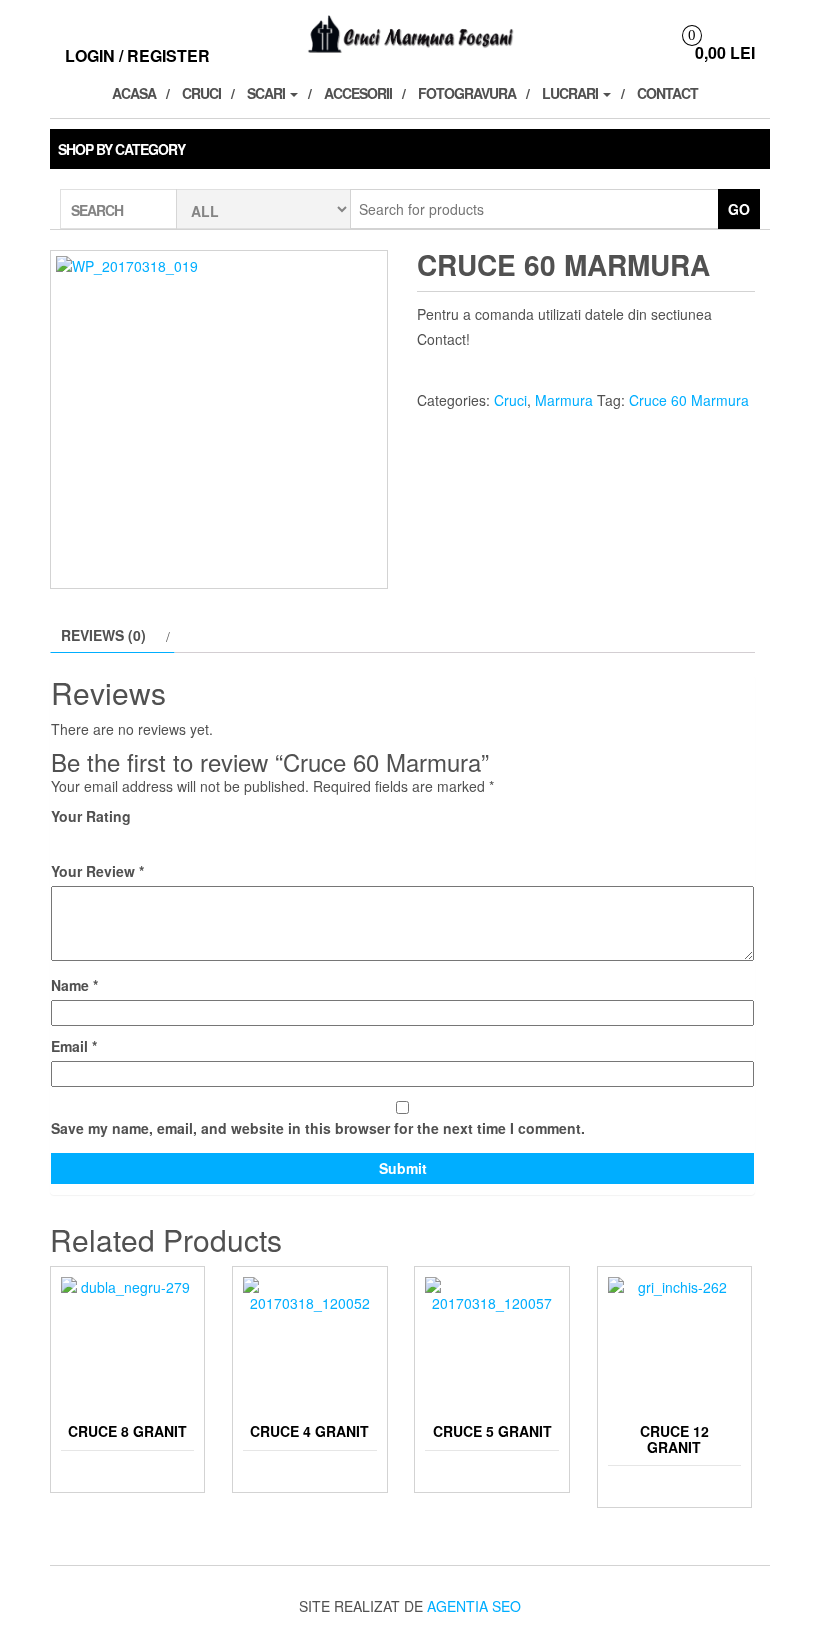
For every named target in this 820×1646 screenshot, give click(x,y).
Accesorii (358, 93)
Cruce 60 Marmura (689, 400)
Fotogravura (467, 93)
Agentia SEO (474, 1606)
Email (74, 1046)
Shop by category (121, 149)
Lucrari (571, 93)
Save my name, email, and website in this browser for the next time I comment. (318, 1128)
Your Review (97, 871)
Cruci (201, 93)
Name (74, 985)
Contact (667, 93)
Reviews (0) (103, 635)
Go (739, 209)
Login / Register (137, 55)
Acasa (134, 93)
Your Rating (91, 816)
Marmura (564, 400)
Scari (267, 93)
